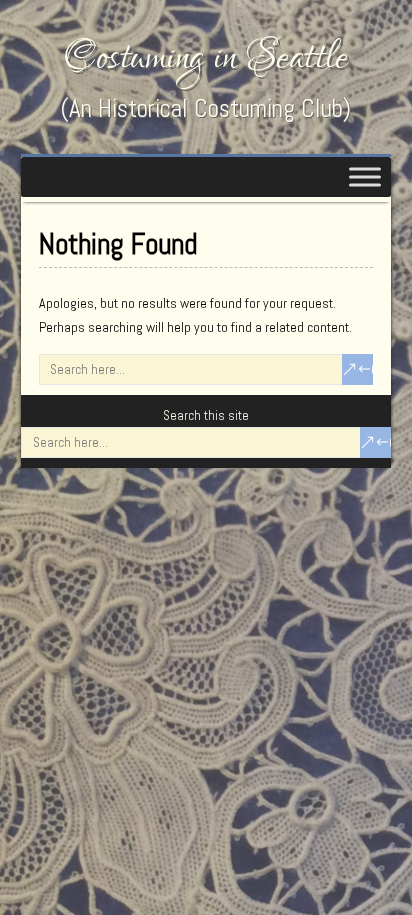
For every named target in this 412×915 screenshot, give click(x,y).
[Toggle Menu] (365, 176)
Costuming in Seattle (206, 57)
